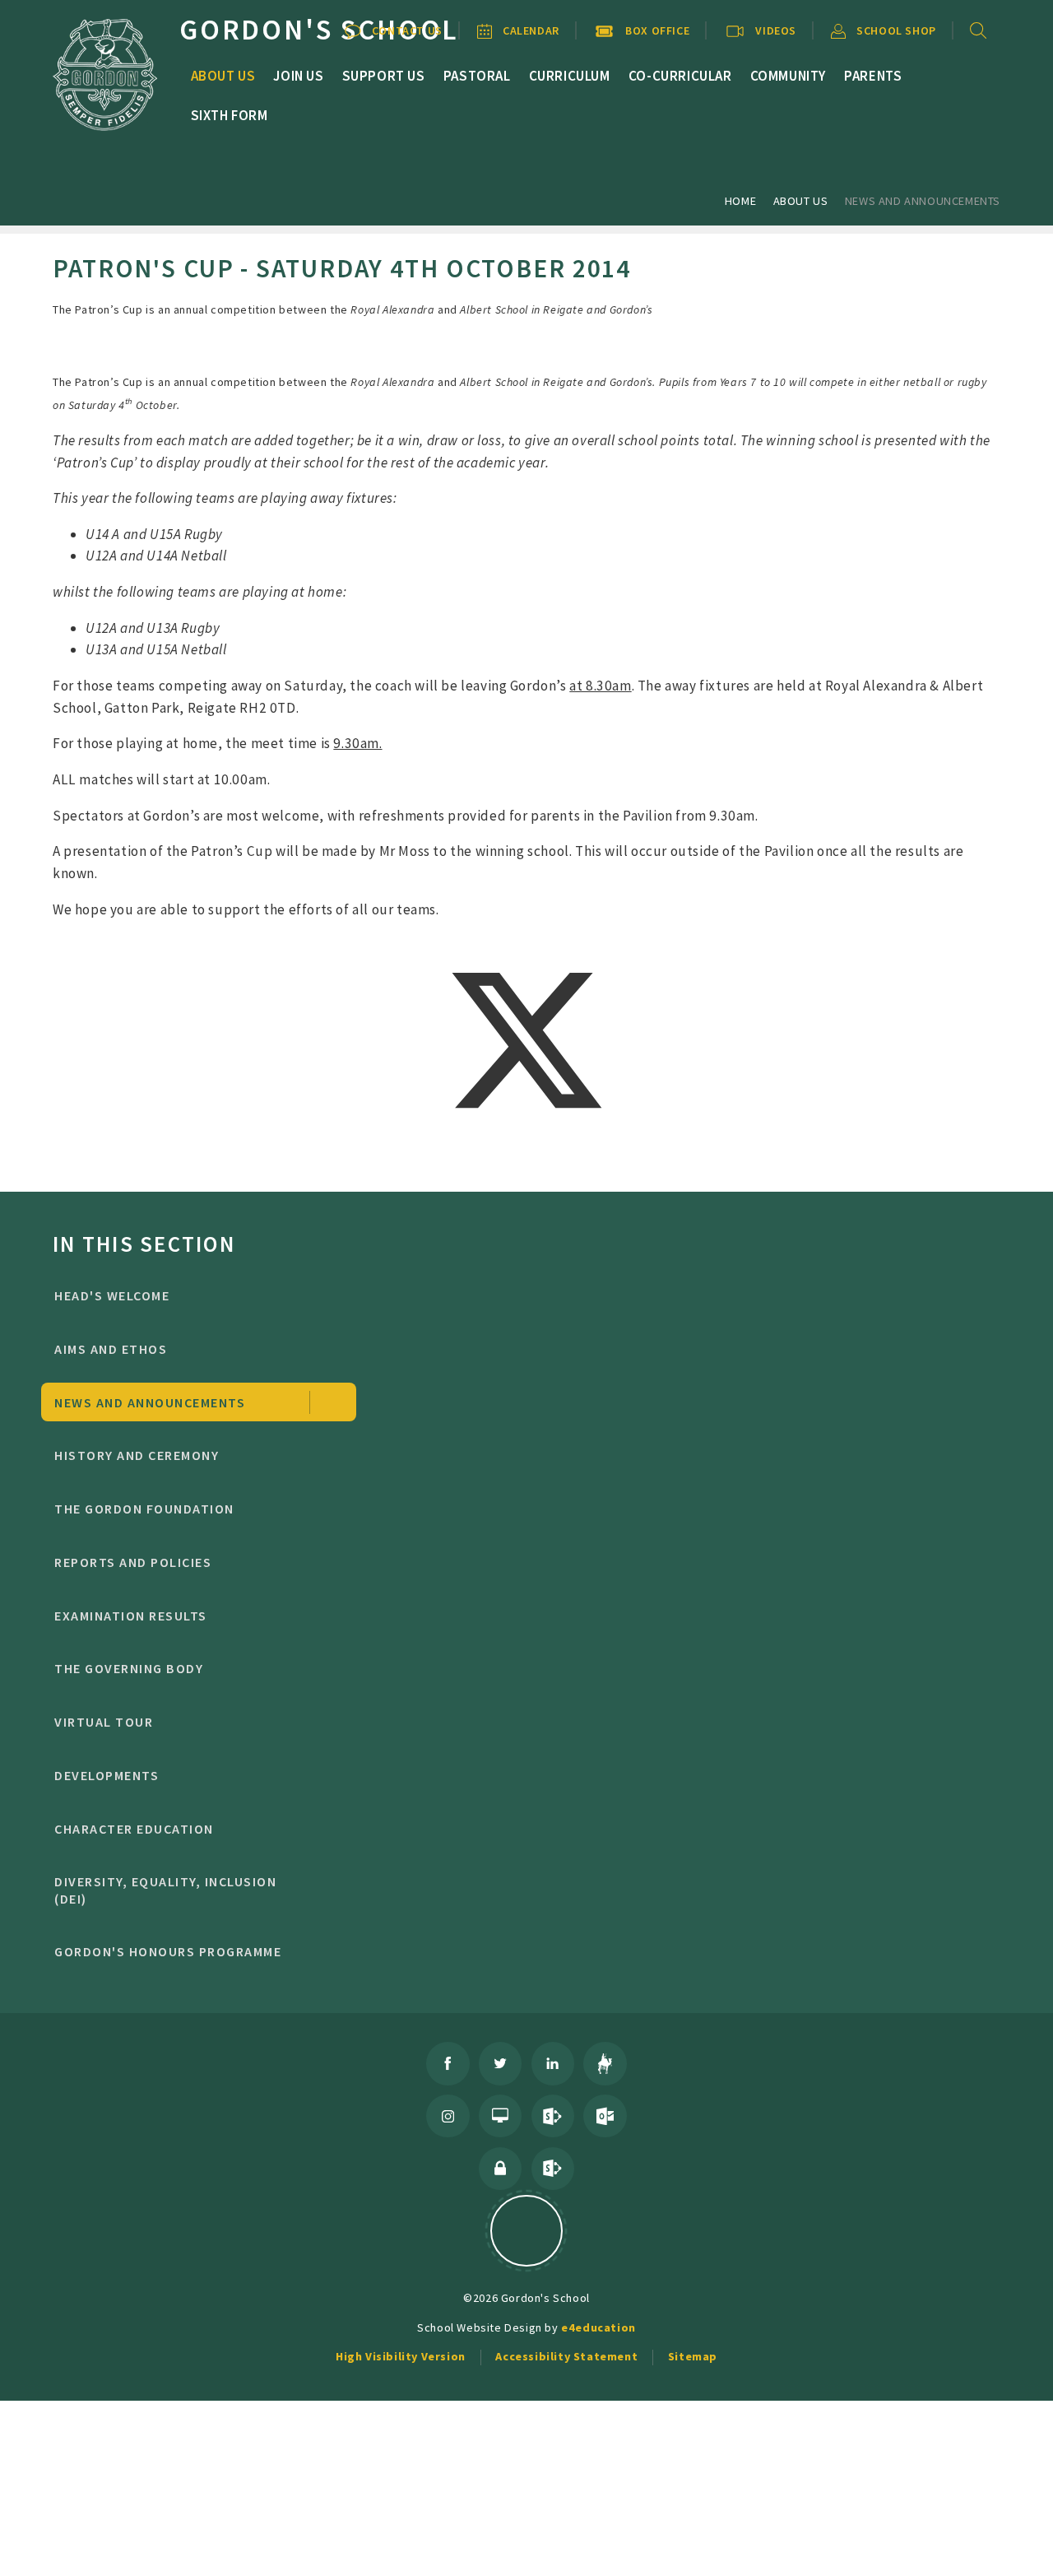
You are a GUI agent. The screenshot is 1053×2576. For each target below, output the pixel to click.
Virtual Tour (104, 1722)
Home (740, 201)
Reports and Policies (133, 1562)
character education (134, 1829)
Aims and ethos (111, 1349)
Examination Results (130, 1616)
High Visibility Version (401, 2356)
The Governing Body (129, 1668)
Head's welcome (112, 1295)
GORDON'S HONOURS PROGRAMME (168, 1951)
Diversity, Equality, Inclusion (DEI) (165, 1890)
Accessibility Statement (566, 2356)
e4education (598, 2327)
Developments (107, 1775)
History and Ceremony (137, 1455)
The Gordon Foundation (144, 1509)
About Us (801, 201)
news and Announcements (923, 201)
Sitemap (693, 2356)
